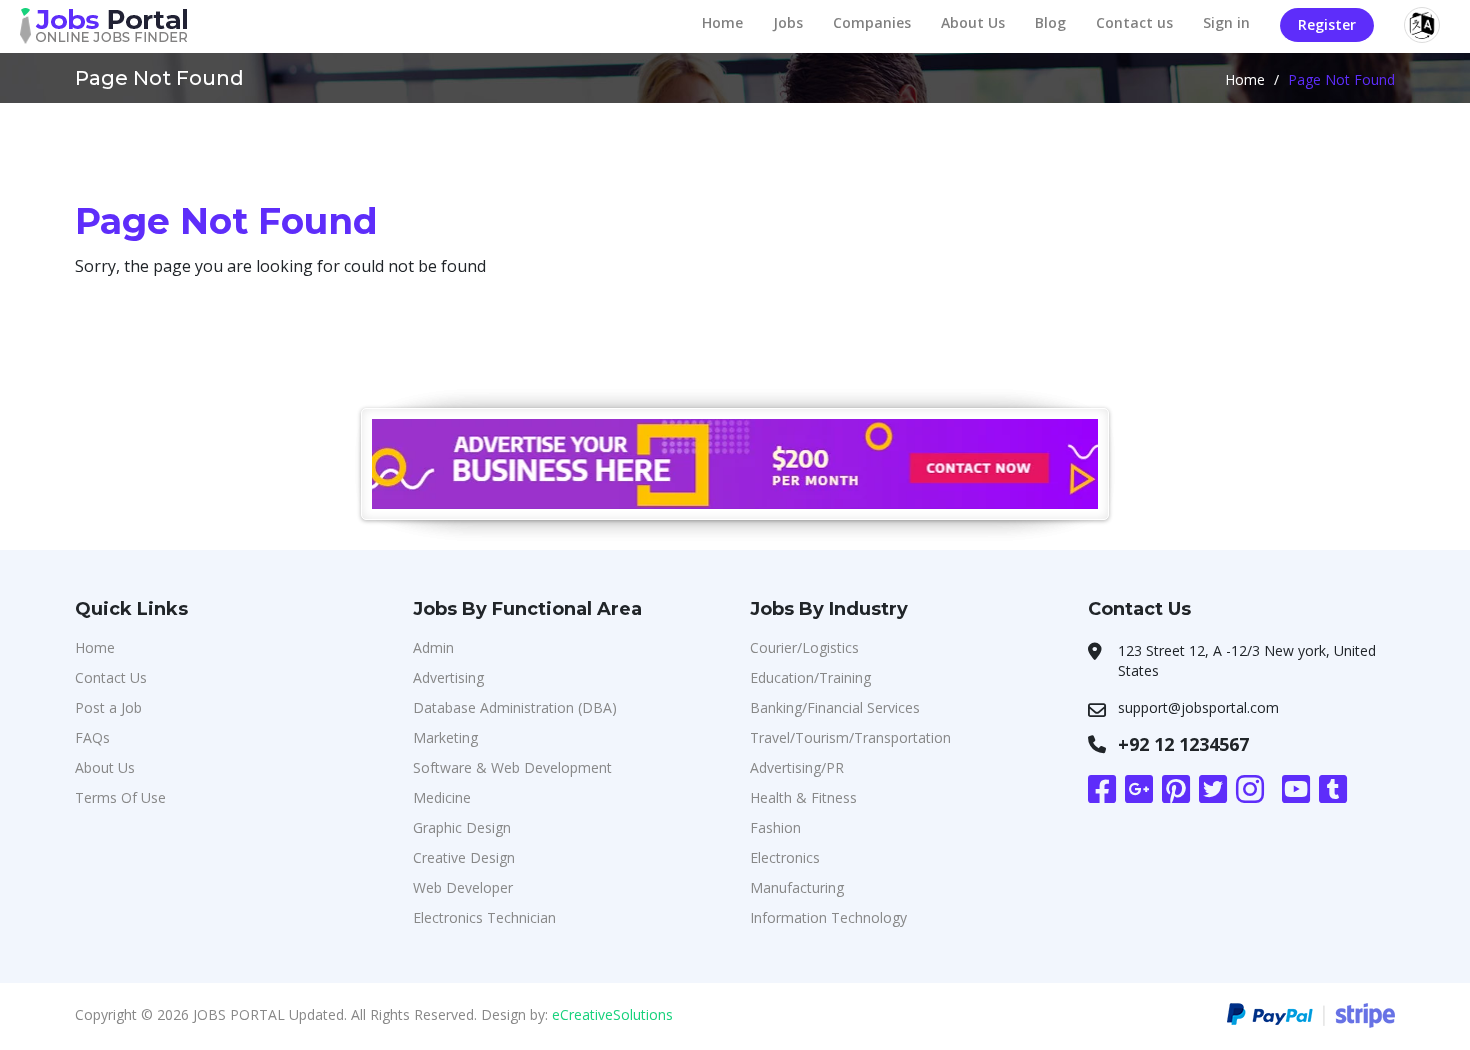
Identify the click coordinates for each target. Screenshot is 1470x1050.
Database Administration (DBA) (515, 707)
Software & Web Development (512, 767)
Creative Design (464, 857)
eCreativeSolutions (612, 1014)
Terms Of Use (120, 797)
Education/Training (810, 677)
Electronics (785, 857)
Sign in (1226, 22)
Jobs (788, 22)
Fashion (775, 827)
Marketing (445, 737)
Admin (433, 647)
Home (722, 22)
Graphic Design (462, 827)
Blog (1050, 22)
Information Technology (828, 917)
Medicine (442, 797)
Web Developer (463, 887)
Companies (872, 22)
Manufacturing (797, 887)
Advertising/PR (797, 767)
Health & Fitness (803, 797)
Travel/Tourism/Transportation (850, 737)
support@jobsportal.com (1198, 707)
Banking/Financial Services (835, 707)
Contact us (1134, 22)
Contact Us (111, 677)
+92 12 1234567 (1183, 744)
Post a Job (108, 707)
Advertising (448, 677)
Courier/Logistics (804, 647)
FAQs (92, 737)
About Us (973, 22)
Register (1327, 24)
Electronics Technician (484, 917)
